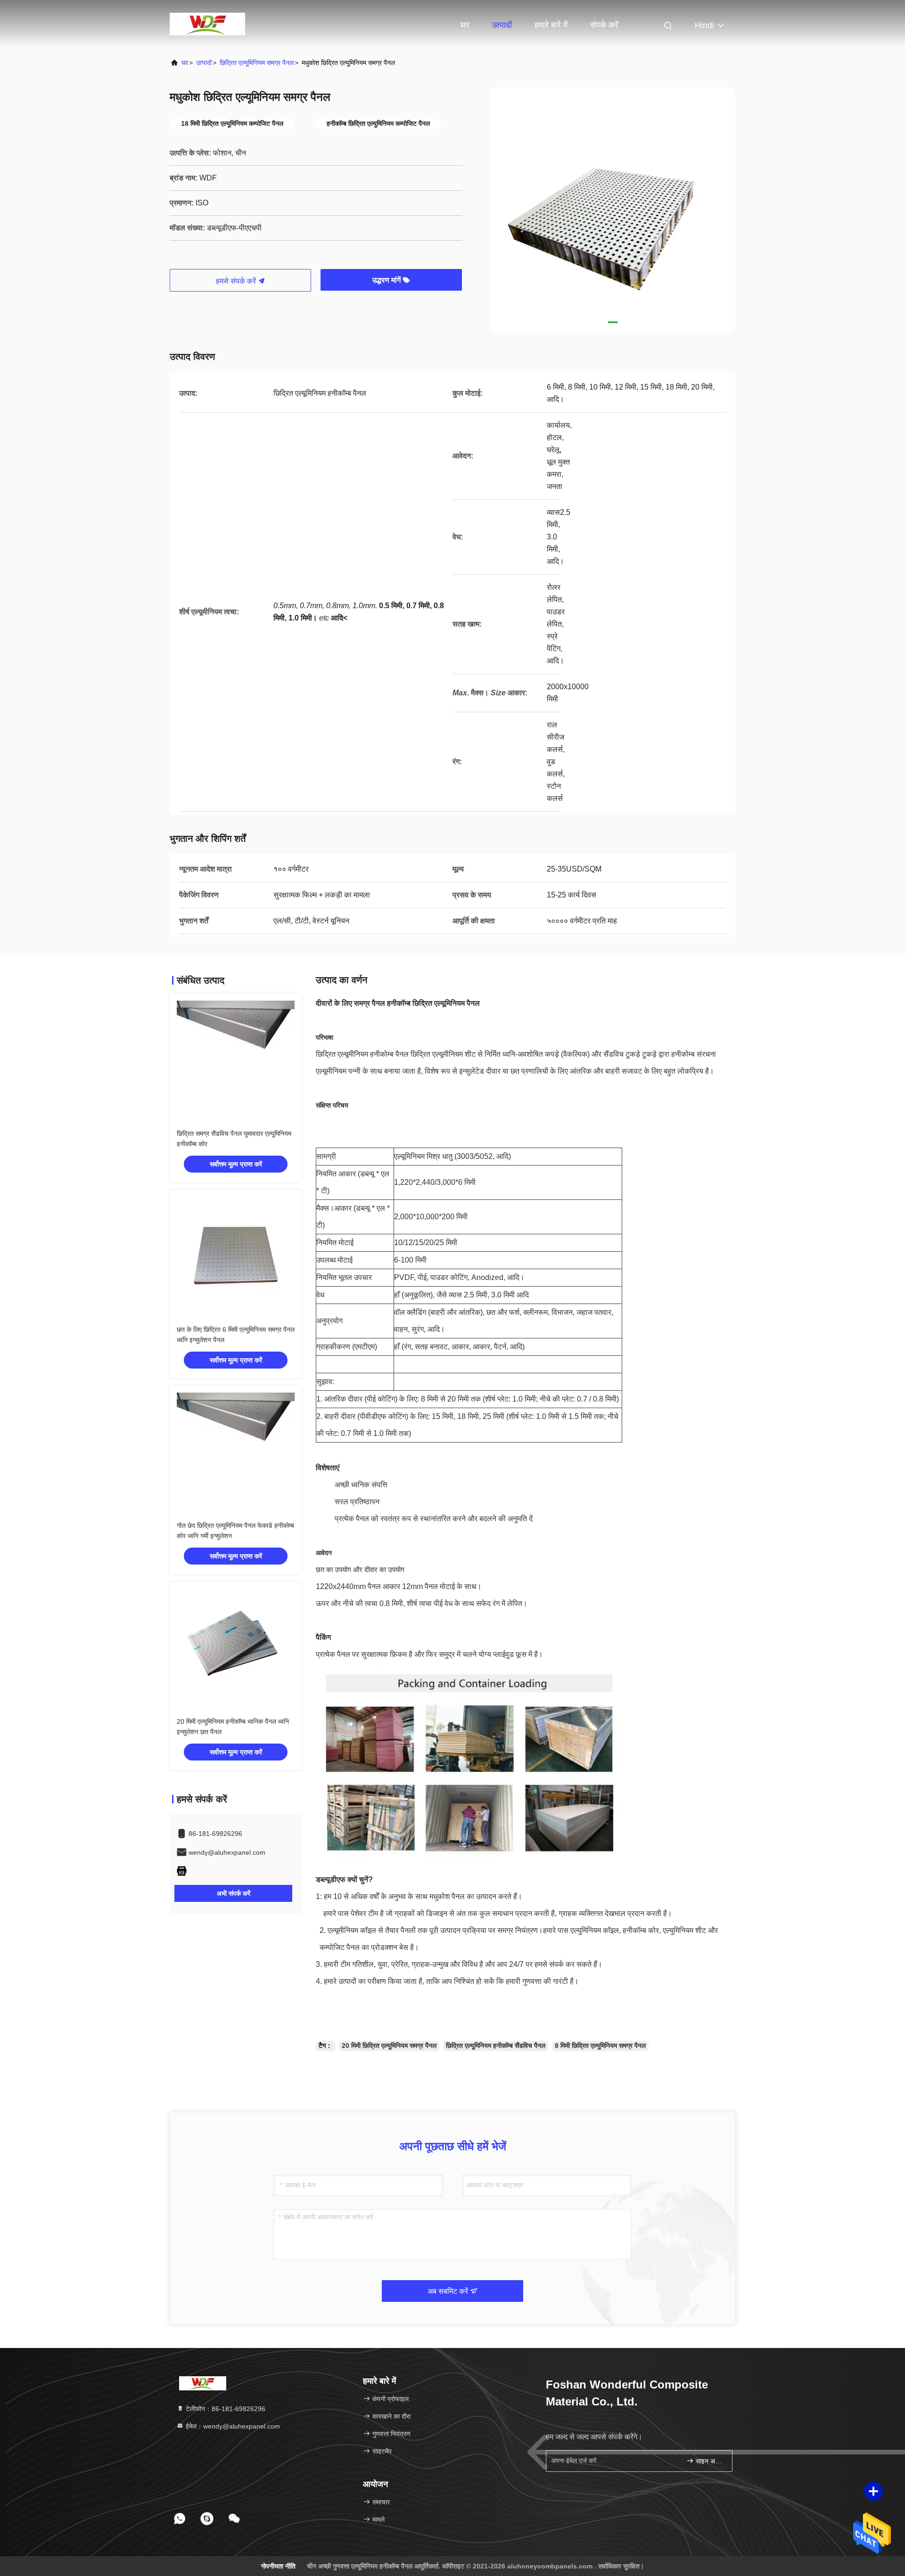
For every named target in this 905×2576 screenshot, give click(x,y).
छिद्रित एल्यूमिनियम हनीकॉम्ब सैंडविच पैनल (496, 2046)
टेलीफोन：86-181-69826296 (225, 2409)
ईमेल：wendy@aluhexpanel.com (232, 2426)
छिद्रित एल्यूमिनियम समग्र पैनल (257, 63)
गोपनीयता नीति (278, 2566)
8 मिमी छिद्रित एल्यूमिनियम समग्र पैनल (600, 2046)
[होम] (207, 24)
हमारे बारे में (551, 25)
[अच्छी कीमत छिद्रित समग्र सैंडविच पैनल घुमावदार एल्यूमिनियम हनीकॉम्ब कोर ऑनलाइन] (236, 1060)
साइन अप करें (709, 2461)
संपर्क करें (604, 25)
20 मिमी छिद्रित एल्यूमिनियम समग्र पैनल (389, 2046)
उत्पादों (502, 25)
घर (465, 25)
